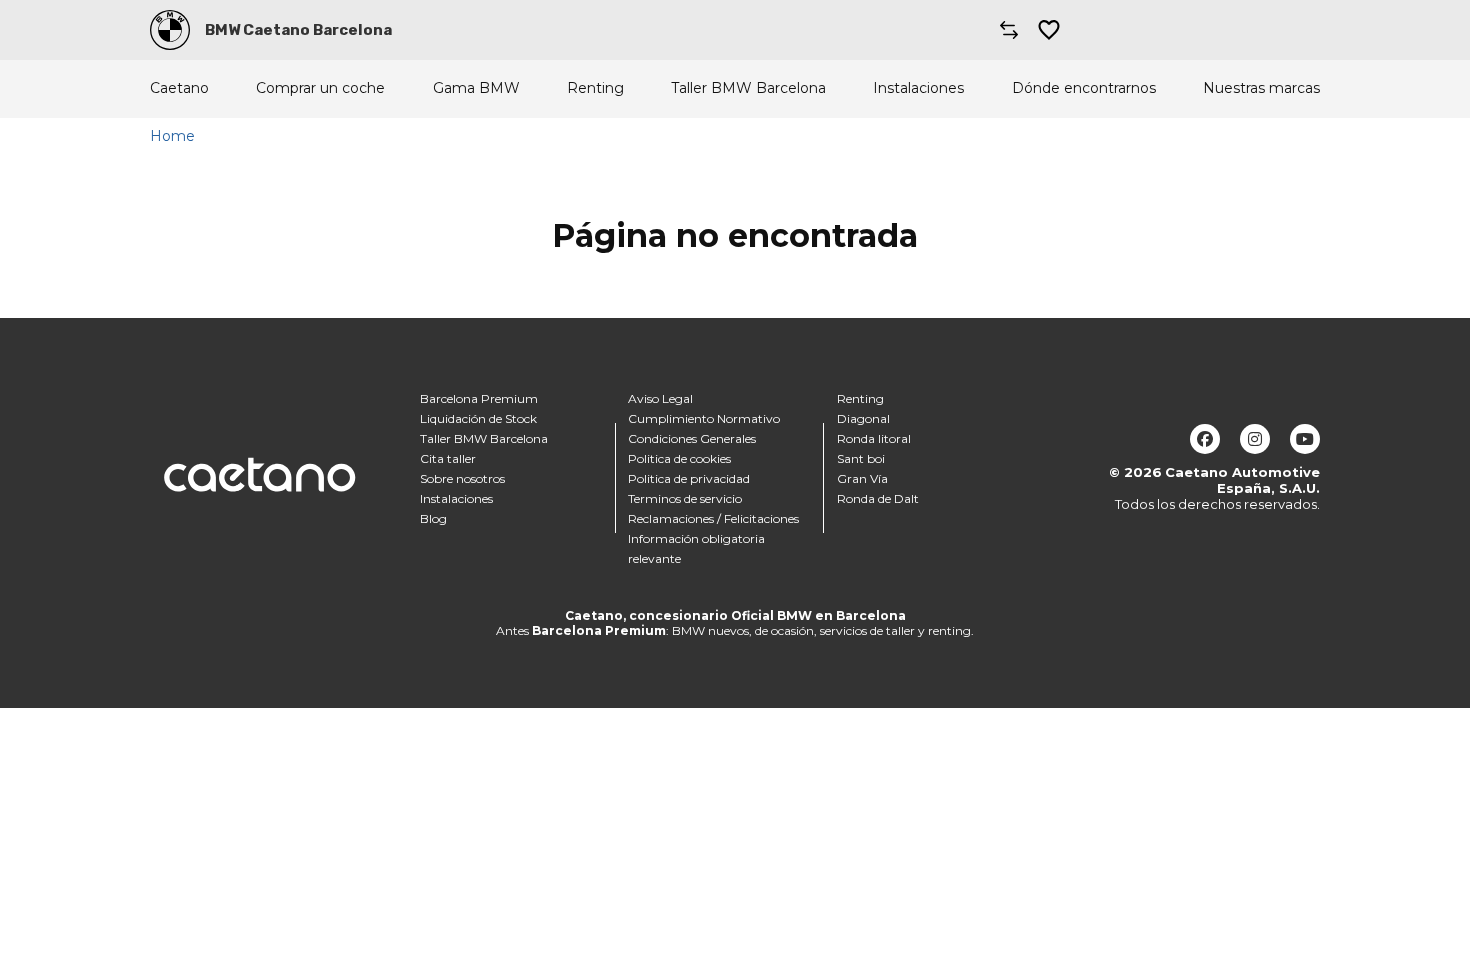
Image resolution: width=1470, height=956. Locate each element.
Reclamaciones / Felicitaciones (713, 518)
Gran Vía (862, 478)
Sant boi (861, 458)
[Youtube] (1305, 439)
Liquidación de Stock (478, 418)
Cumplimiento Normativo (704, 418)
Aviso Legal (660, 398)
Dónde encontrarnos (1084, 88)
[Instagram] (1255, 439)
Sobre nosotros (462, 478)
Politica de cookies (679, 458)
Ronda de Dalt (878, 498)
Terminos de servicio (685, 498)
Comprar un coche (320, 88)
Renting (595, 88)
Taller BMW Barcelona (748, 88)
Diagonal (863, 418)
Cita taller (448, 458)
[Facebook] (1205, 439)
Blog (433, 518)
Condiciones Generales (692, 438)
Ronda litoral (874, 438)
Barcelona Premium (479, 398)
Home (172, 136)
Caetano (179, 88)
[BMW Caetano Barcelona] (170, 30)
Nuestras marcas (1261, 88)
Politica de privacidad (689, 478)
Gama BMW (476, 88)
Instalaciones (918, 88)
